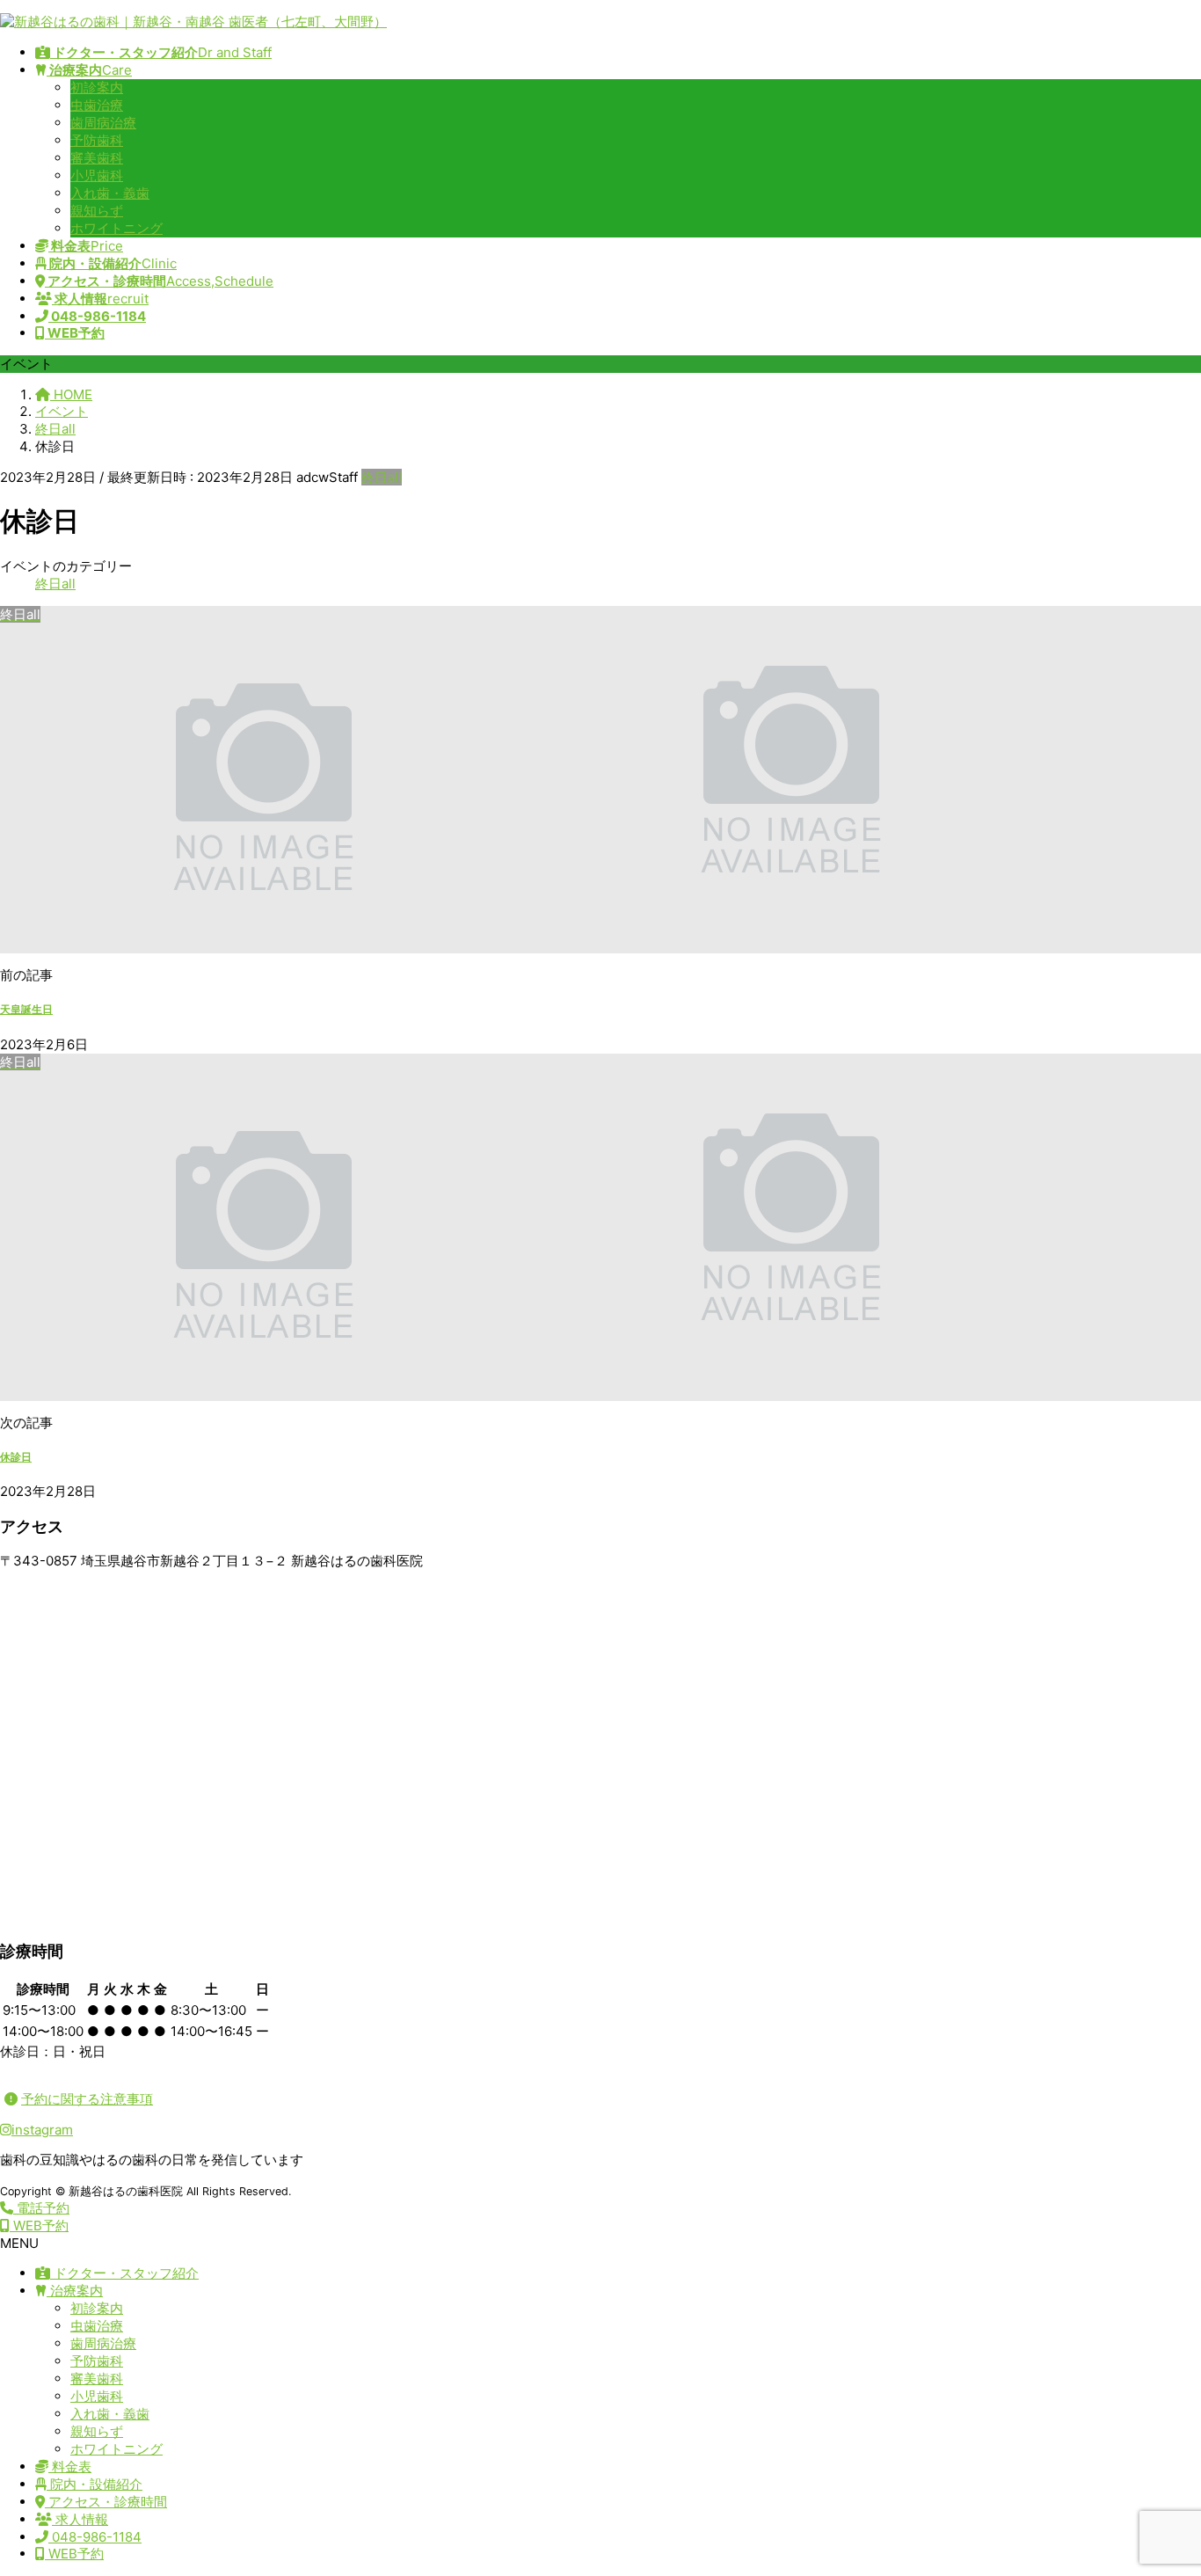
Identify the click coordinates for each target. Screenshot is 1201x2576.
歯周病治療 (103, 123)
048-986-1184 (95, 2537)
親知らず (97, 211)
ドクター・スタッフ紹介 (124, 2273)
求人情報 (80, 2519)
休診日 (16, 1457)
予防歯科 (97, 140)
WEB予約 (74, 2554)
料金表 (70, 2467)
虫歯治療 (97, 105)
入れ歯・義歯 (110, 193)
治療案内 (75, 2291)
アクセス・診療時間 (106, 2502)
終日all (382, 477)
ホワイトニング (116, 228)
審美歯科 (97, 158)
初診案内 (97, 88)
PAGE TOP (1159, 2482)
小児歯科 (97, 175)
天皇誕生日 (26, 1009)
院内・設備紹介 (95, 2484)
